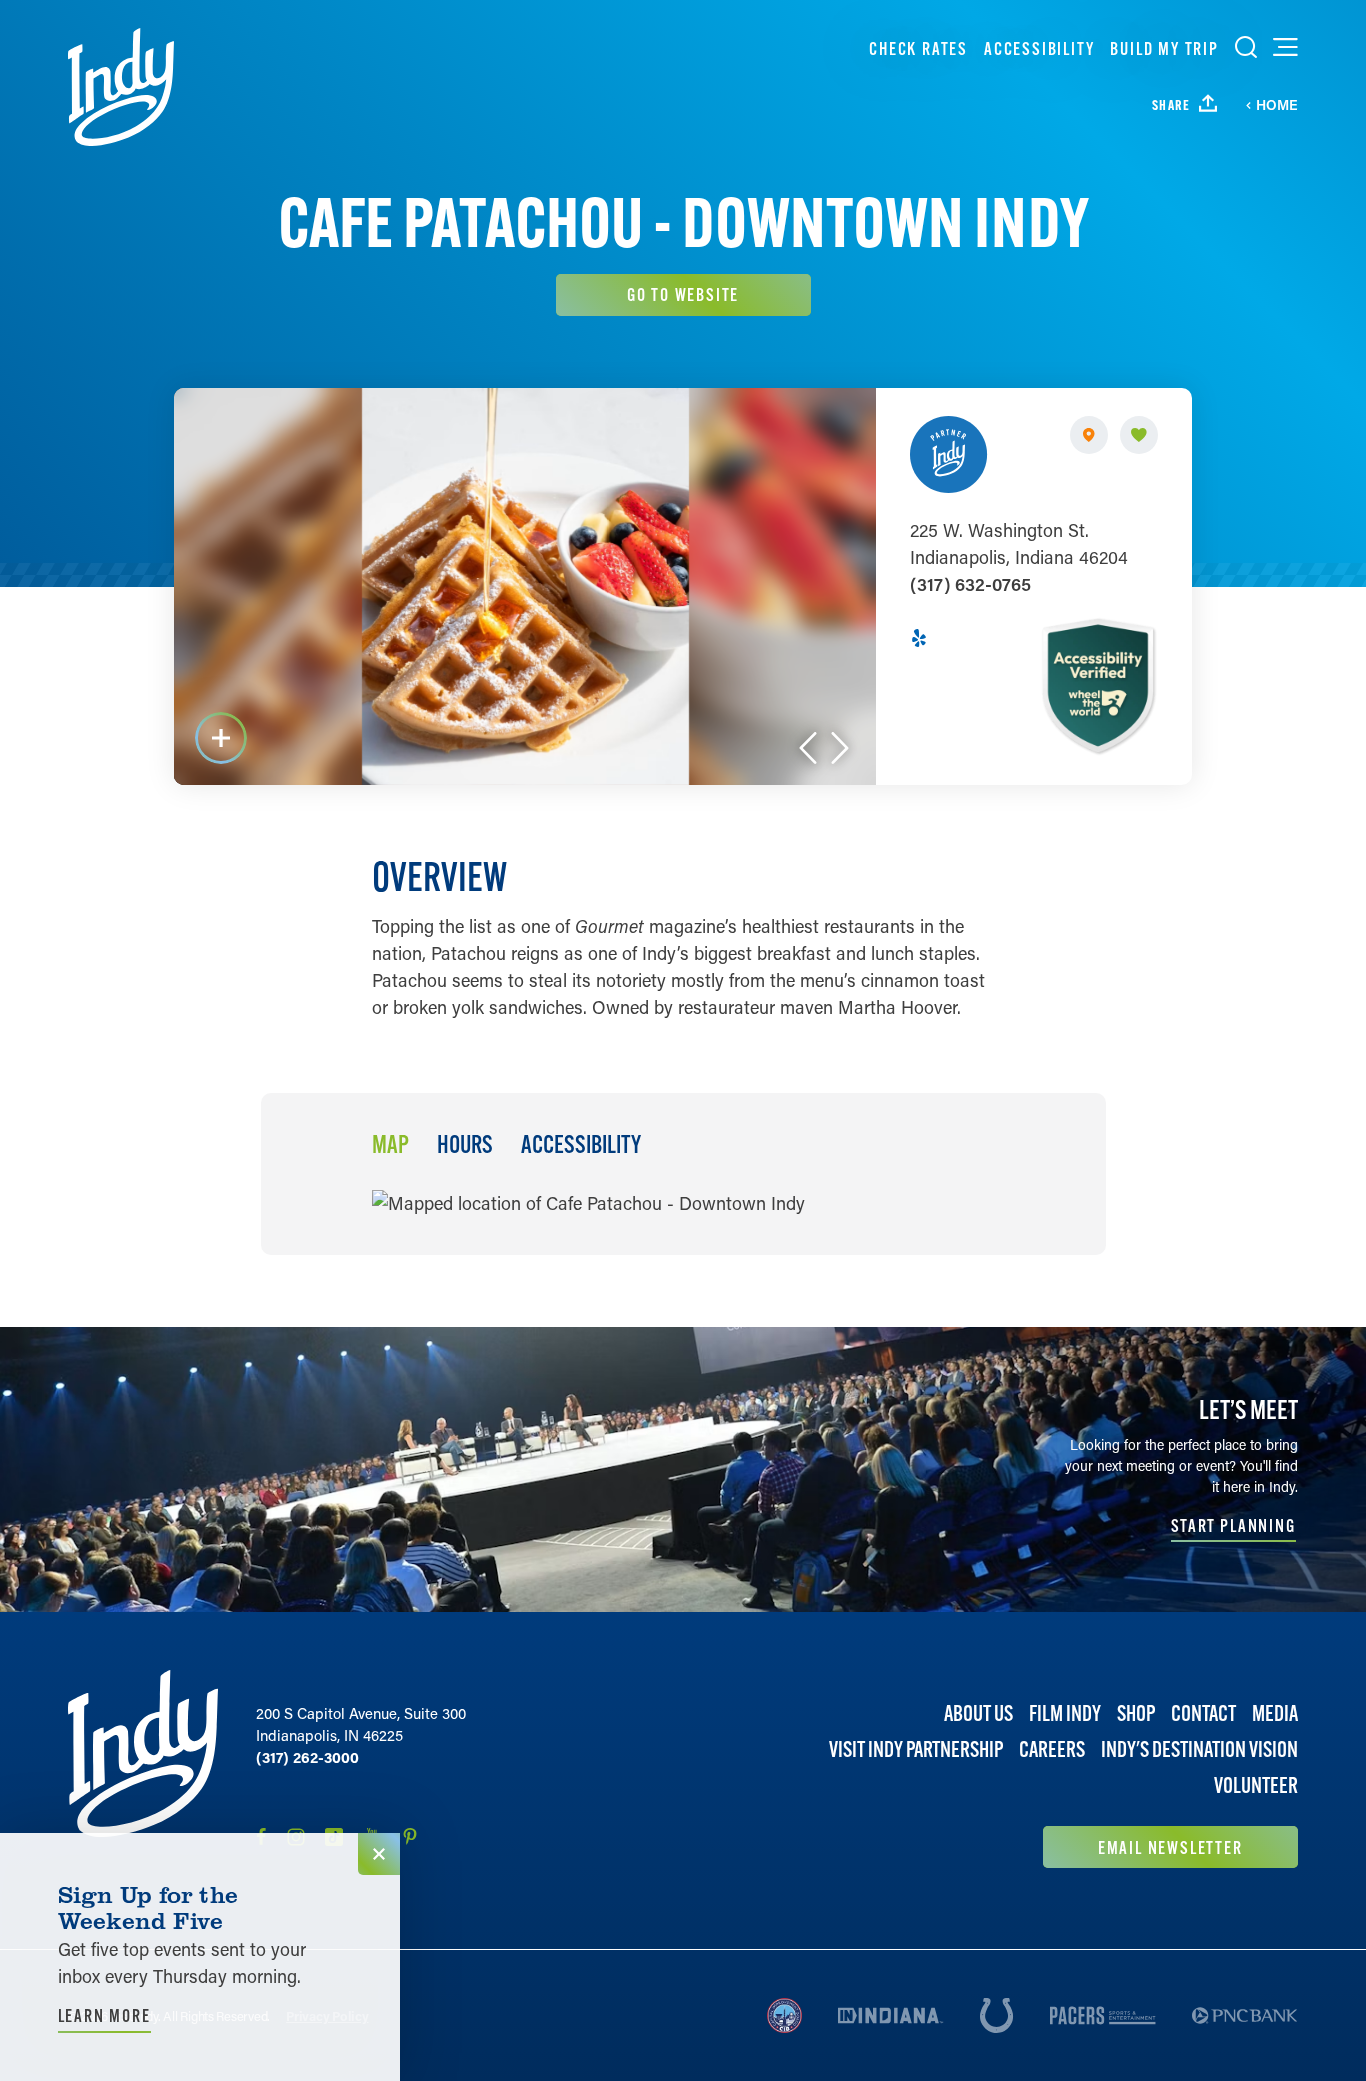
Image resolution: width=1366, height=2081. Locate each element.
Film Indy (1065, 1713)
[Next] (840, 748)
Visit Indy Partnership (916, 1749)
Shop (1136, 1713)
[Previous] (808, 748)
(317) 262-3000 (307, 1757)
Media (1275, 1713)
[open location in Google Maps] (588, 1201)
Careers (1052, 1749)
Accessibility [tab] (581, 1145)
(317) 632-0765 (970, 584)
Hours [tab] (465, 1145)
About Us (978, 1713)
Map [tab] (390, 1145)
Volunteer (1256, 1785)
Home (1277, 105)
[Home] (121, 87)
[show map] (1089, 435)
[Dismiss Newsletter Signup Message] (379, 1854)
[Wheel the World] (1098, 685)
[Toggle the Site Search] (1246, 47)
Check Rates (918, 48)
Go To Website (683, 294)
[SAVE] (1139, 435)
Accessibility (1039, 48)
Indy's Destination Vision (1199, 1749)
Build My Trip (1164, 48)
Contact (1203, 1713)
